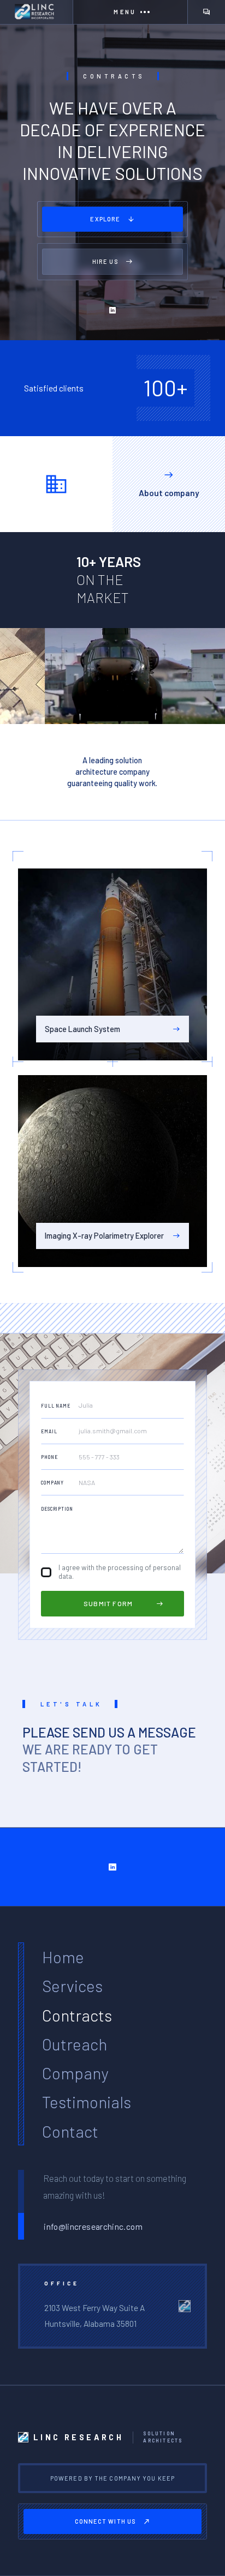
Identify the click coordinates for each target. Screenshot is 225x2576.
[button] (130, 12)
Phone (49, 1457)
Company (52, 1483)
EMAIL (49, 1432)
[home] (36, 12)
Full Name (56, 1406)
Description (57, 1509)
